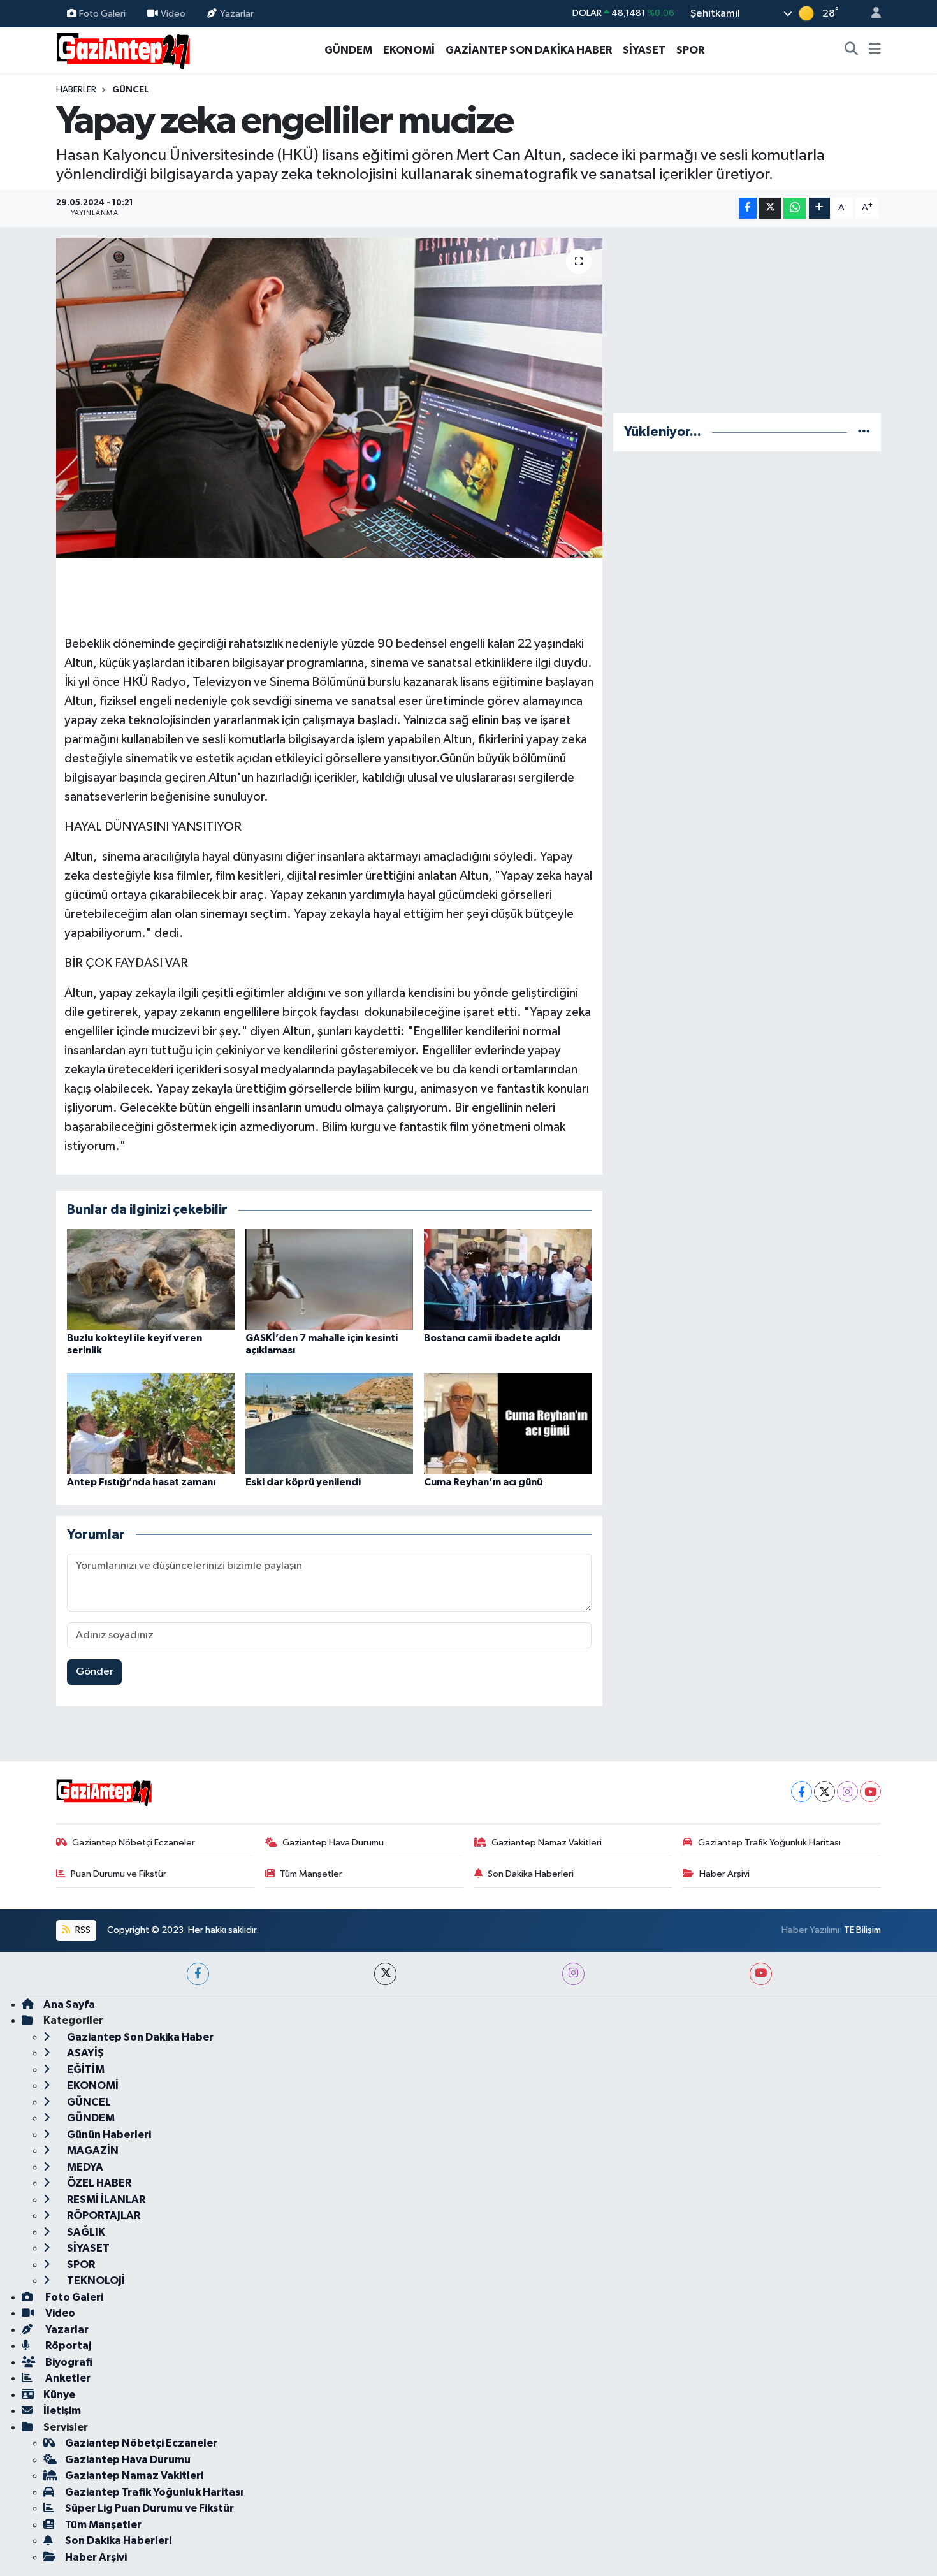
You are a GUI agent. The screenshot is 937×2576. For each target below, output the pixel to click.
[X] (824, 1792)
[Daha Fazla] (819, 208)
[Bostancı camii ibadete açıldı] (508, 1279)
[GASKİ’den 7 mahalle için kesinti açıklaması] (329, 1279)
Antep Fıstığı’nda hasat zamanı (141, 1482)
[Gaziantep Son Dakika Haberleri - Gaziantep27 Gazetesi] (123, 49)
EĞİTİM (85, 2070)
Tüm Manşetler (311, 1874)
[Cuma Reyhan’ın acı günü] (508, 1423)
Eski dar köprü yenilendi (303, 1482)
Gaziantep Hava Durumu (333, 1843)
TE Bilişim (862, 1930)
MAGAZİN (92, 2150)
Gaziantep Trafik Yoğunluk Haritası (769, 1843)
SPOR (690, 50)
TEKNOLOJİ (95, 2281)
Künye (59, 2395)
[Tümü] (864, 432)
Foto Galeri (102, 13)
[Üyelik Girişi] (871, 14)
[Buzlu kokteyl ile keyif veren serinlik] (151, 1279)
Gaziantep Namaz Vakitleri (547, 1843)
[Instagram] (847, 1792)
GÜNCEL (130, 90)
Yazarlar (237, 13)
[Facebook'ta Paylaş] (748, 208)
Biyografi (68, 2362)
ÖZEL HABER (98, 2183)
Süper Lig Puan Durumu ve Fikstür (149, 2508)
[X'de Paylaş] (770, 208)
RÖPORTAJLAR (103, 2216)
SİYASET (644, 50)
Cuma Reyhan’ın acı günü (483, 1482)
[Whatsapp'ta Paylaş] (795, 208)
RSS (82, 1930)
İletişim (62, 2411)
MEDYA (84, 2167)
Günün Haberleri (108, 2135)
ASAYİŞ (84, 2053)
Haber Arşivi (724, 1874)
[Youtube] (870, 1792)
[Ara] (852, 50)
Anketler (67, 2378)
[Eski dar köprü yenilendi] (329, 1423)
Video (173, 13)
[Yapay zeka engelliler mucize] (329, 398)
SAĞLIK (85, 2232)
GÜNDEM (348, 50)
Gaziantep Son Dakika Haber (139, 2037)
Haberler (76, 90)
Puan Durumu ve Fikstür (119, 1874)
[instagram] (573, 1974)
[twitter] (385, 1974)
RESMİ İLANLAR (105, 2200)
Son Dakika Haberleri (531, 1874)
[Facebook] (802, 1792)
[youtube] (761, 1974)
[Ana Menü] (875, 50)
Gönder (95, 1672)
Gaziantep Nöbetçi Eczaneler (134, 1843)
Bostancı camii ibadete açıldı (492, 1338)
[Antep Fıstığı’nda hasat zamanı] (151, 1423)
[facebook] (198, 1974)
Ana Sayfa (69, 2005)
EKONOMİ (409, 50)
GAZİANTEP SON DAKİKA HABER (529, 50)
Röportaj (67, 2346)
